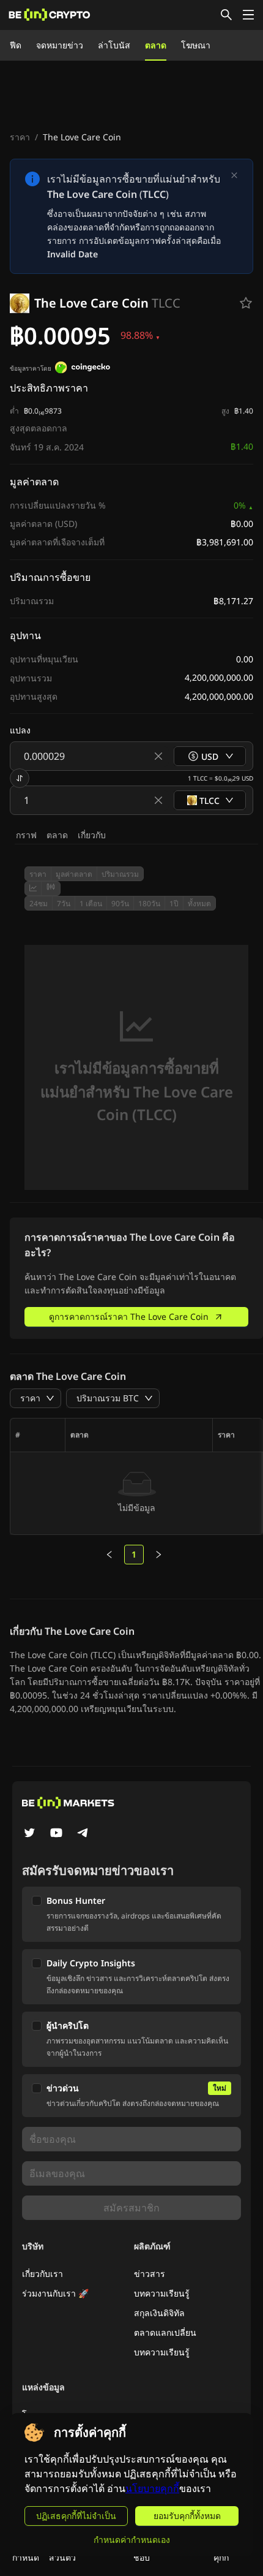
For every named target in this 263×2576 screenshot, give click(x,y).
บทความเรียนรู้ (162, 2293)
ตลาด (156, 45)
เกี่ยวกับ (92, 835)
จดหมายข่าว (60, 45)
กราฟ (26, 835)
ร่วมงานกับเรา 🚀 (55, 2293)
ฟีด (16, 45)
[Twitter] (29, 1834)
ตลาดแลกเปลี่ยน (165, 2332)
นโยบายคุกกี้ (152, 2489)
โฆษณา (196, 45)
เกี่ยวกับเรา (43, 2274)
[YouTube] (56, 1834)
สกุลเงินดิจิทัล (159, 2313)
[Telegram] (83, 1834)
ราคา (20, 137)
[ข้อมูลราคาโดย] (83, 369)
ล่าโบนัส (114, 45)
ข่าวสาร (150, 2274)
